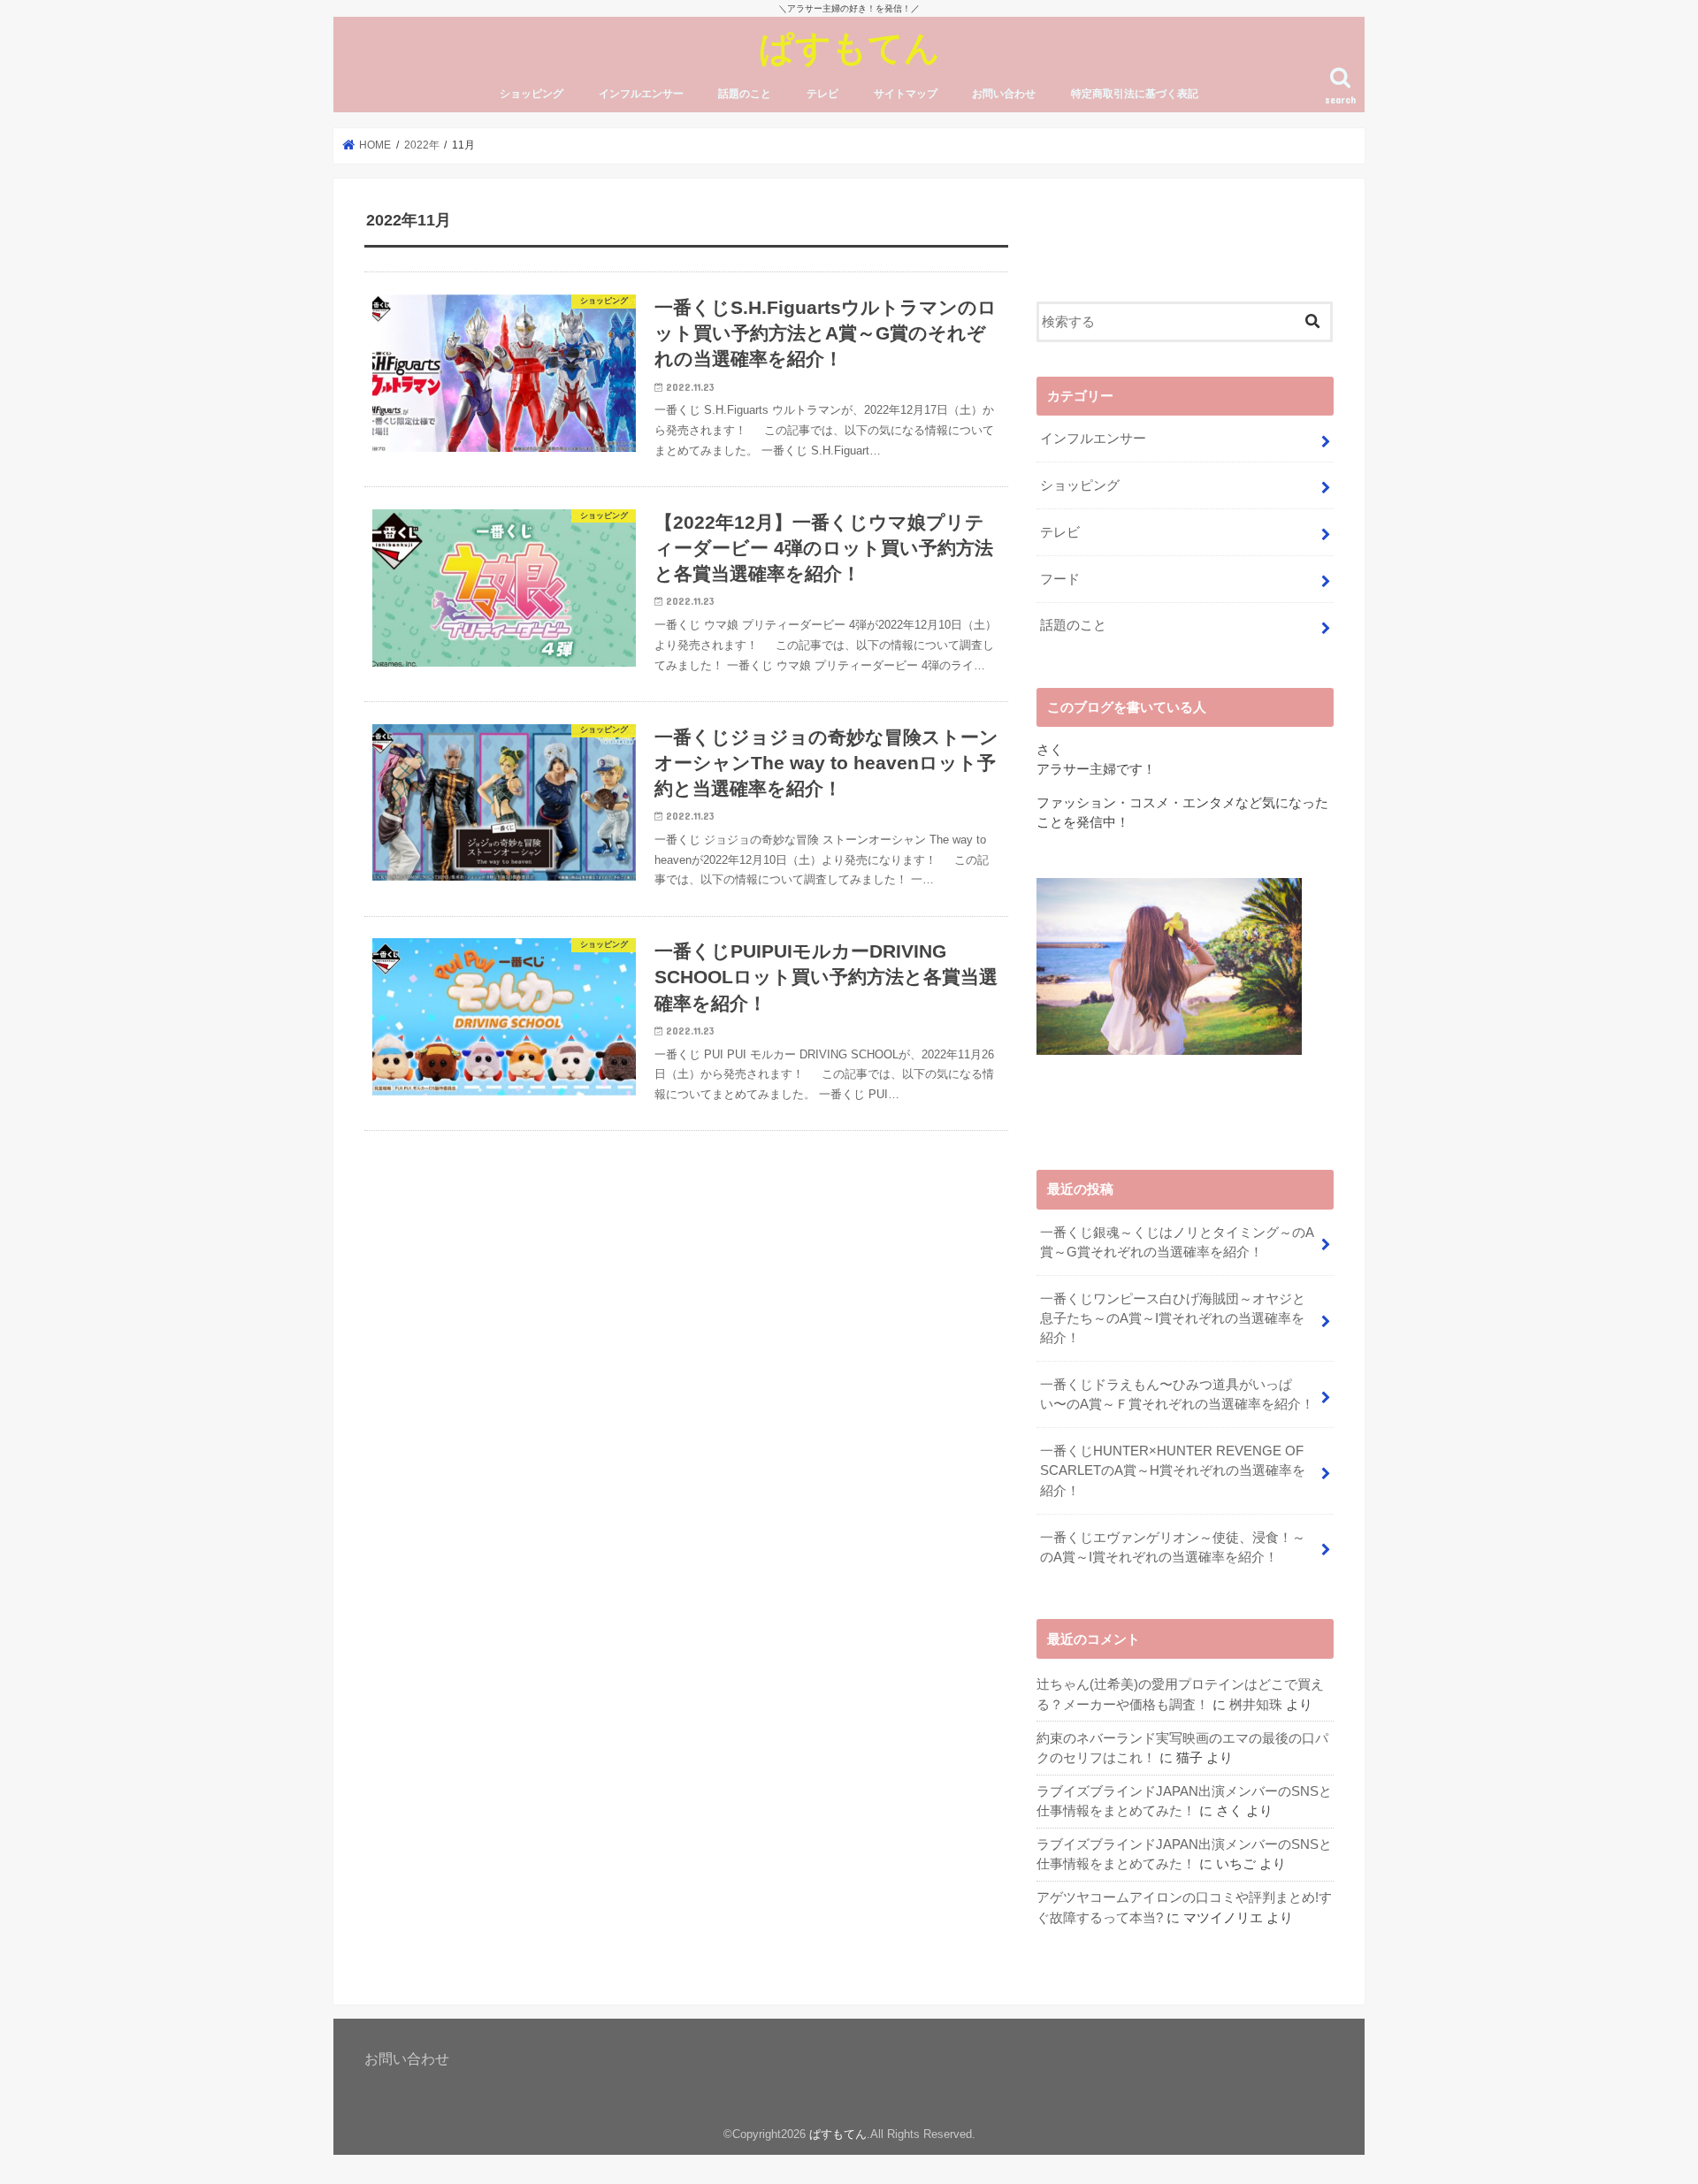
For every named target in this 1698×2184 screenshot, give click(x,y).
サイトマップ (906, 94)
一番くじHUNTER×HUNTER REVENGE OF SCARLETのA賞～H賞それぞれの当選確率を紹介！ (1173, 1470)
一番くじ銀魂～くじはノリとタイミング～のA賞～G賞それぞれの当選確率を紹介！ (1177, 1242)
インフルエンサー (641, 94)
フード (1060, 579)
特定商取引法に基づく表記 (1135, 94)
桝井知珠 (1256, 1705)
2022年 (422, 145)
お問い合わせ (1004, 94)
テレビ (822, 94)
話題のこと (745, 94)
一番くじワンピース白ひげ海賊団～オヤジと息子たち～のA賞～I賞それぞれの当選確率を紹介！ (1173, 1318)
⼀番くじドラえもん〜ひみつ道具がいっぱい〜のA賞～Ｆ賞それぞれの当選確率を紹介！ (1177, 1394)
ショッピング (532, 94)
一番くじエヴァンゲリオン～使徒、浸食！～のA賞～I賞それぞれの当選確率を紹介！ (1173, 1547)
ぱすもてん (849, 46)
